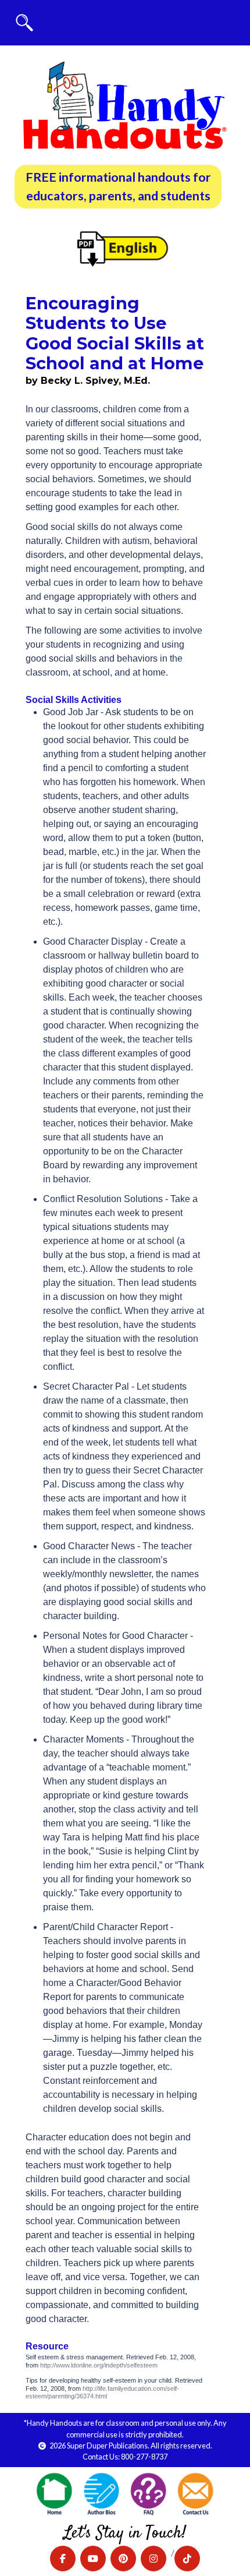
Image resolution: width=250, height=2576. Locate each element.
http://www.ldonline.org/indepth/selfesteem (99, 2365)
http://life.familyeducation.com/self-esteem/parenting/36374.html (102, 2392)
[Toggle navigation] (24, 23)
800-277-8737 (144, 2457)
